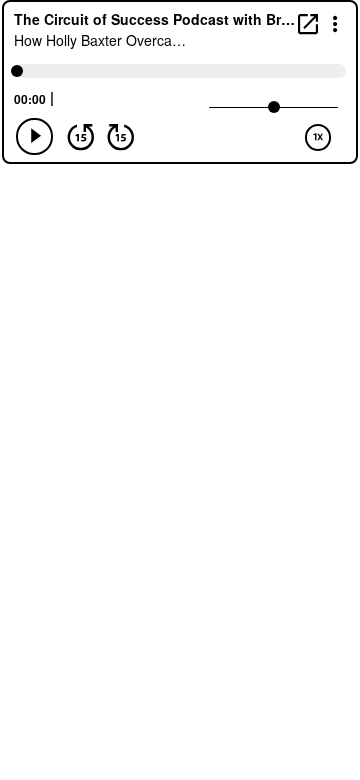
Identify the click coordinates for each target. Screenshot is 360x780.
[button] (335, 22)
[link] (308, 23)
